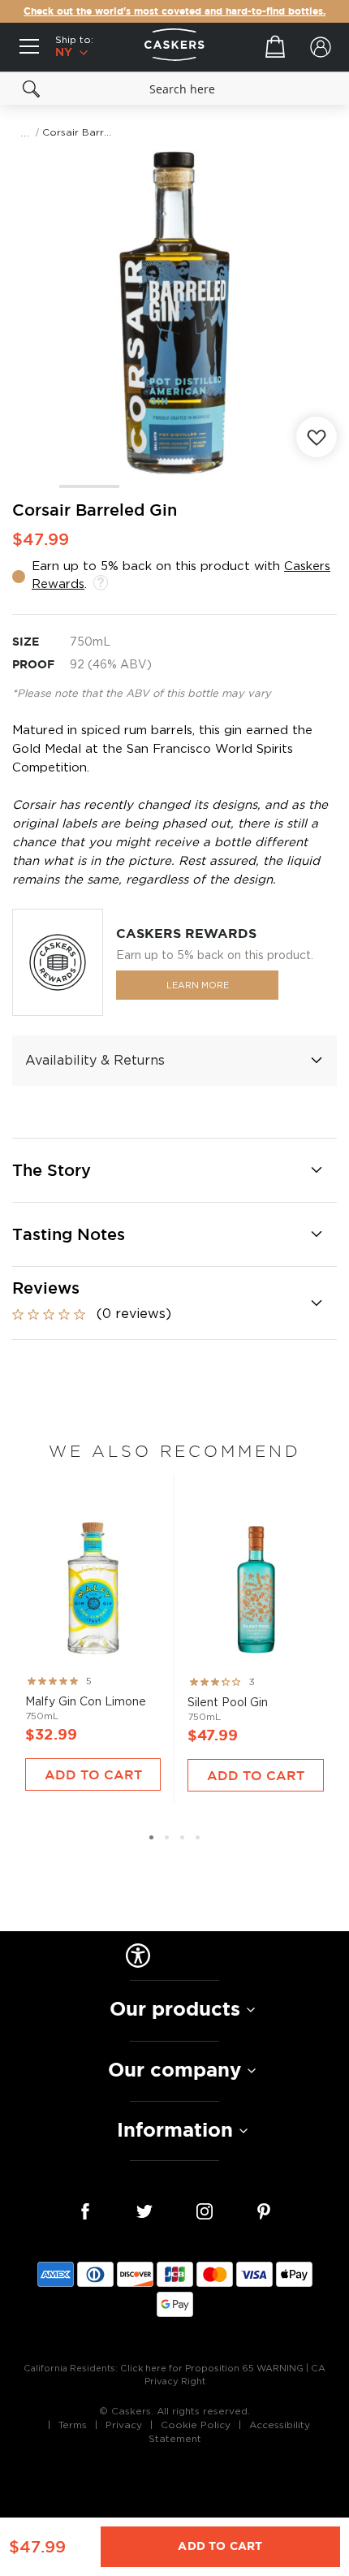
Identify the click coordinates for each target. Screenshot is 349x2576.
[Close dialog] (339, 1199)
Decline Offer (262, 1349)
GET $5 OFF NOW (262, 1319)
